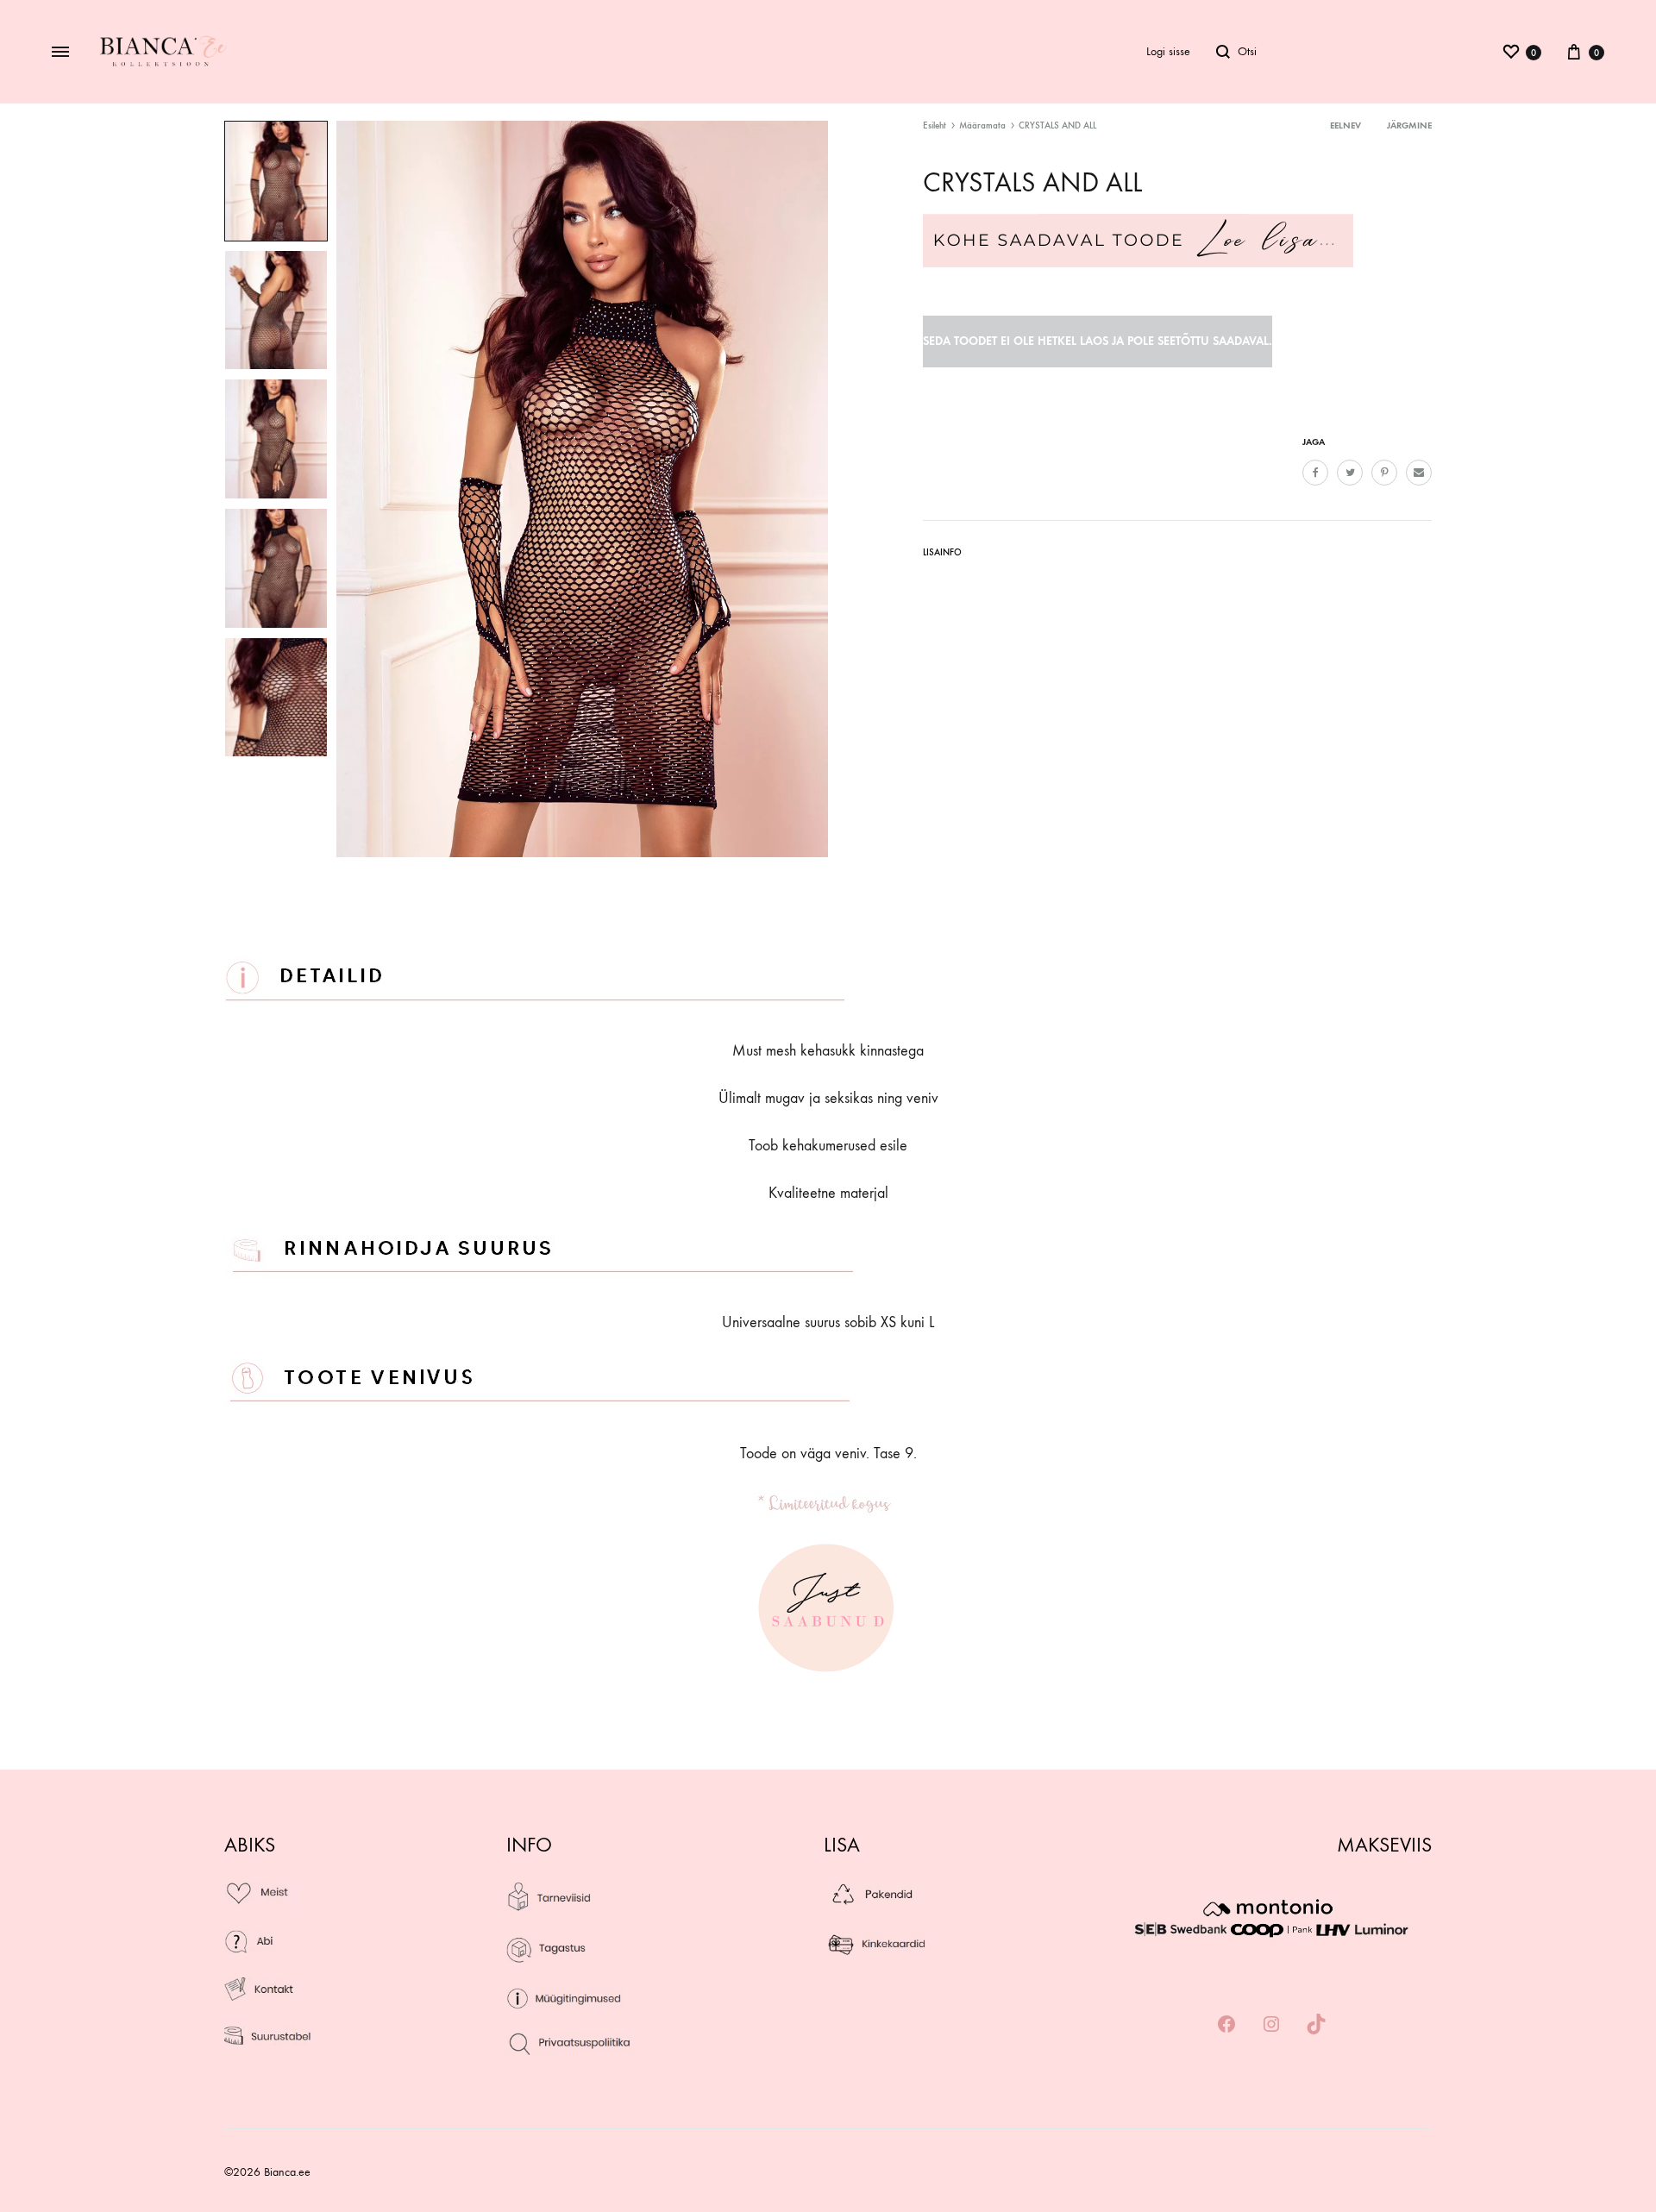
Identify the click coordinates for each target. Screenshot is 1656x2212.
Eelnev (1345, 125)
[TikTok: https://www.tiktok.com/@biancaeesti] (1316, 2025)
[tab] (942, 556)
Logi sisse (1168, 51)
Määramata (982, 125)
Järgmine (1409, 125)
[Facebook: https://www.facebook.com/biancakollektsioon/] (1226, 2025)
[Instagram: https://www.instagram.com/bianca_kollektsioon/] (1271, 2025)
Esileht (935, 125)
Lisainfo (942, 552)
